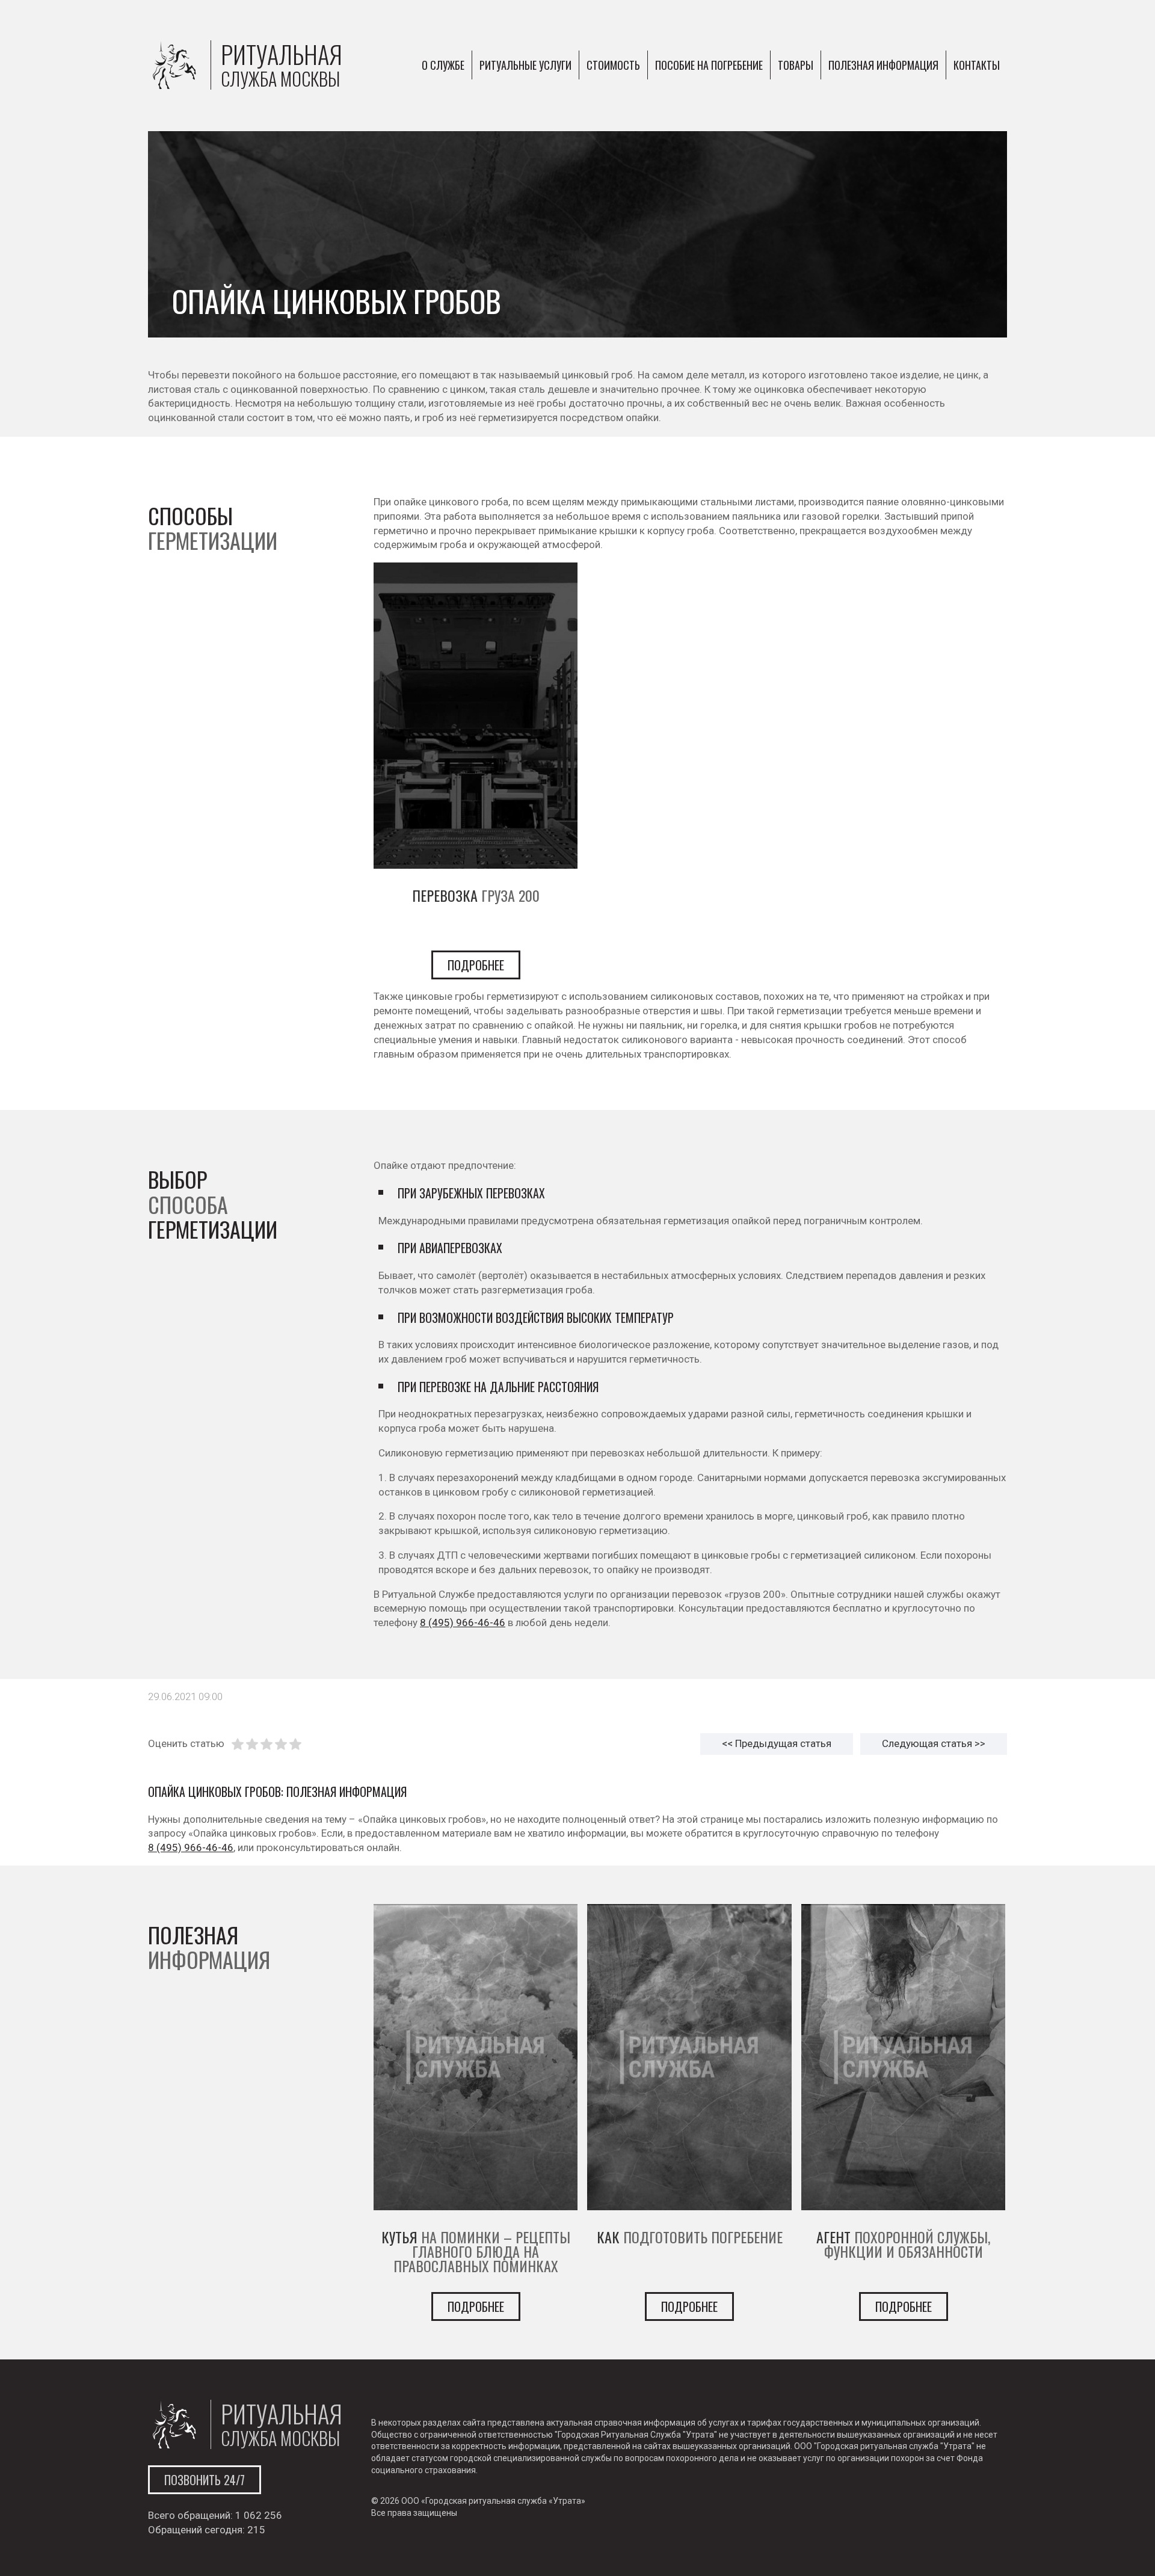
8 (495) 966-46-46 (463, 1622)
